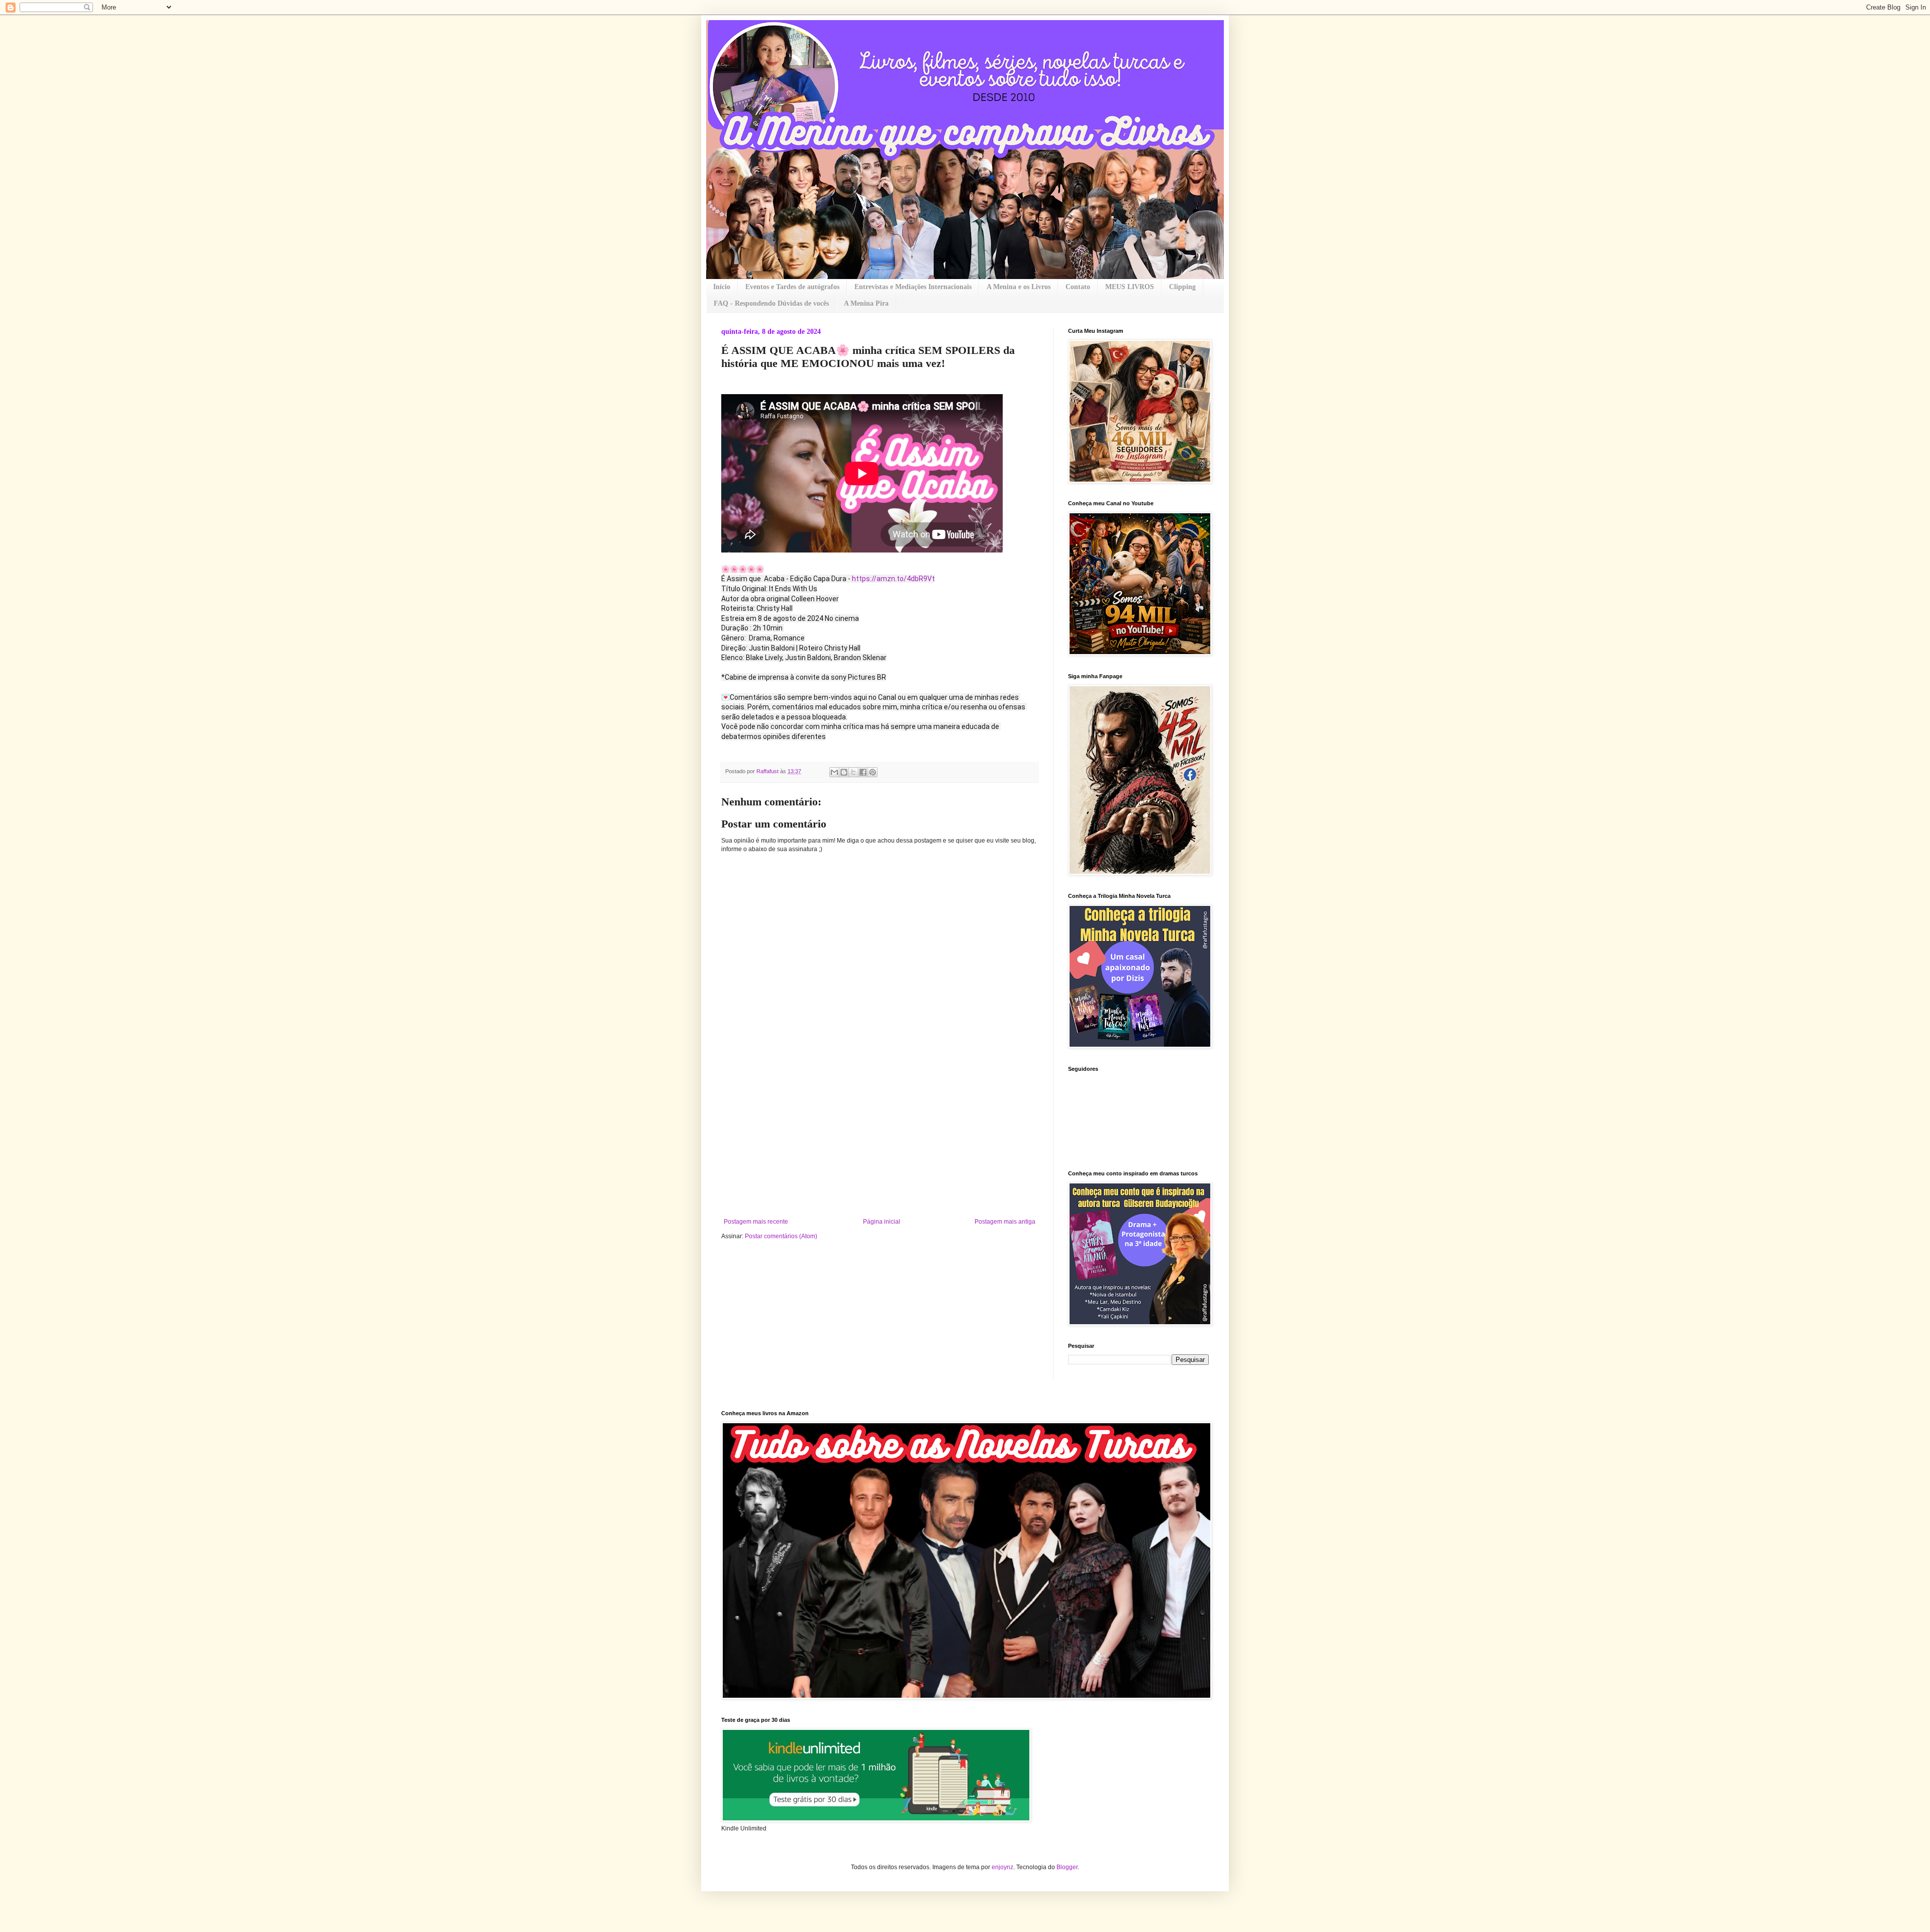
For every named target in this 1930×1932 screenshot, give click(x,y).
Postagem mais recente (756, 1222)
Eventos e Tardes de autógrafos (792, 287)
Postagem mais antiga (1005, 1222)
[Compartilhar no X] (853, 772)
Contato (1078, 287)
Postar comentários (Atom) (781, 1236)
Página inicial (882, 1222)
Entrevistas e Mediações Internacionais (913, 287)
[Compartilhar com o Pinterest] (873, 772)
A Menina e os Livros (1019, 287)
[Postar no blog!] (844, 772)
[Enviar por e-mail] (834, 772)
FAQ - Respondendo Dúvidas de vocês (771, 303)
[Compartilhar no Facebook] (863, 772)
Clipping (1182, 287)
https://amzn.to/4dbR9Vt (893, 579)
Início (722, 287)
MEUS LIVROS (1130, 287)
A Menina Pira (866, 303)
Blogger (1067, 1867)
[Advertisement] (880, 1143)
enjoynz (1002, 1867)
